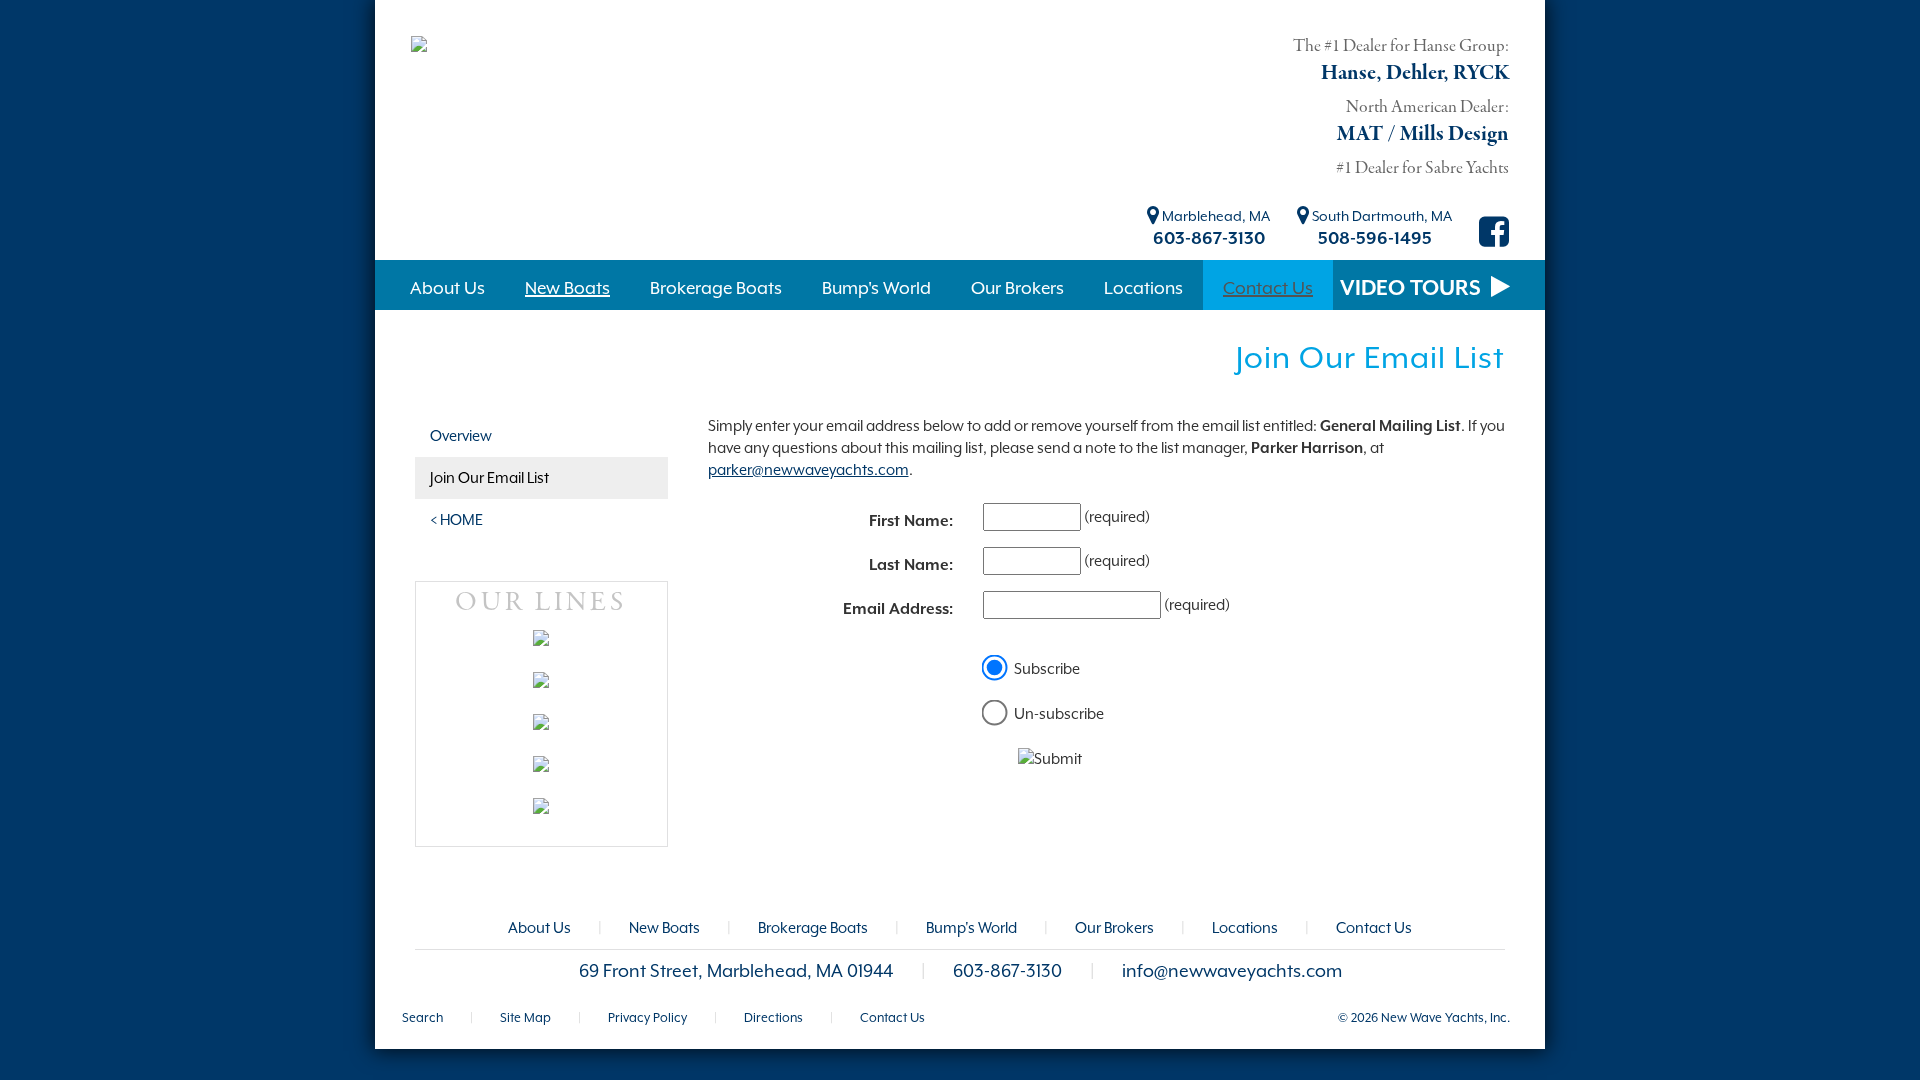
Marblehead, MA (1214, 216)
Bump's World (971, 927)
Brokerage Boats (813, 927)
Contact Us (1374, 927)
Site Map (525, 1017)
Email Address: (898, 609)
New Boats (664, 927)
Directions (773, 1017)
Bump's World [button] (876, 288)
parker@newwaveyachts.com (808, 469)
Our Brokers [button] (1017, 288)
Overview (461, 435)
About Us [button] (447, 288)
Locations (1245, 927)
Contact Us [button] (1268, 288)
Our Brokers (1114, 927)
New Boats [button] (567, 288)
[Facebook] (1494, 239)
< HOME (456, 519)
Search (422, 1017)
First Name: (911, 521)
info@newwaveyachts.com (1232, 971)
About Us (539, 927)
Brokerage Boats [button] (716, 288)
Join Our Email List (489, 477)
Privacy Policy (647, 1017)
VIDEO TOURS (1413, 288)
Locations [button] (1143, 288)
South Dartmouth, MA (1380, 216)
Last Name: (911, 565)
